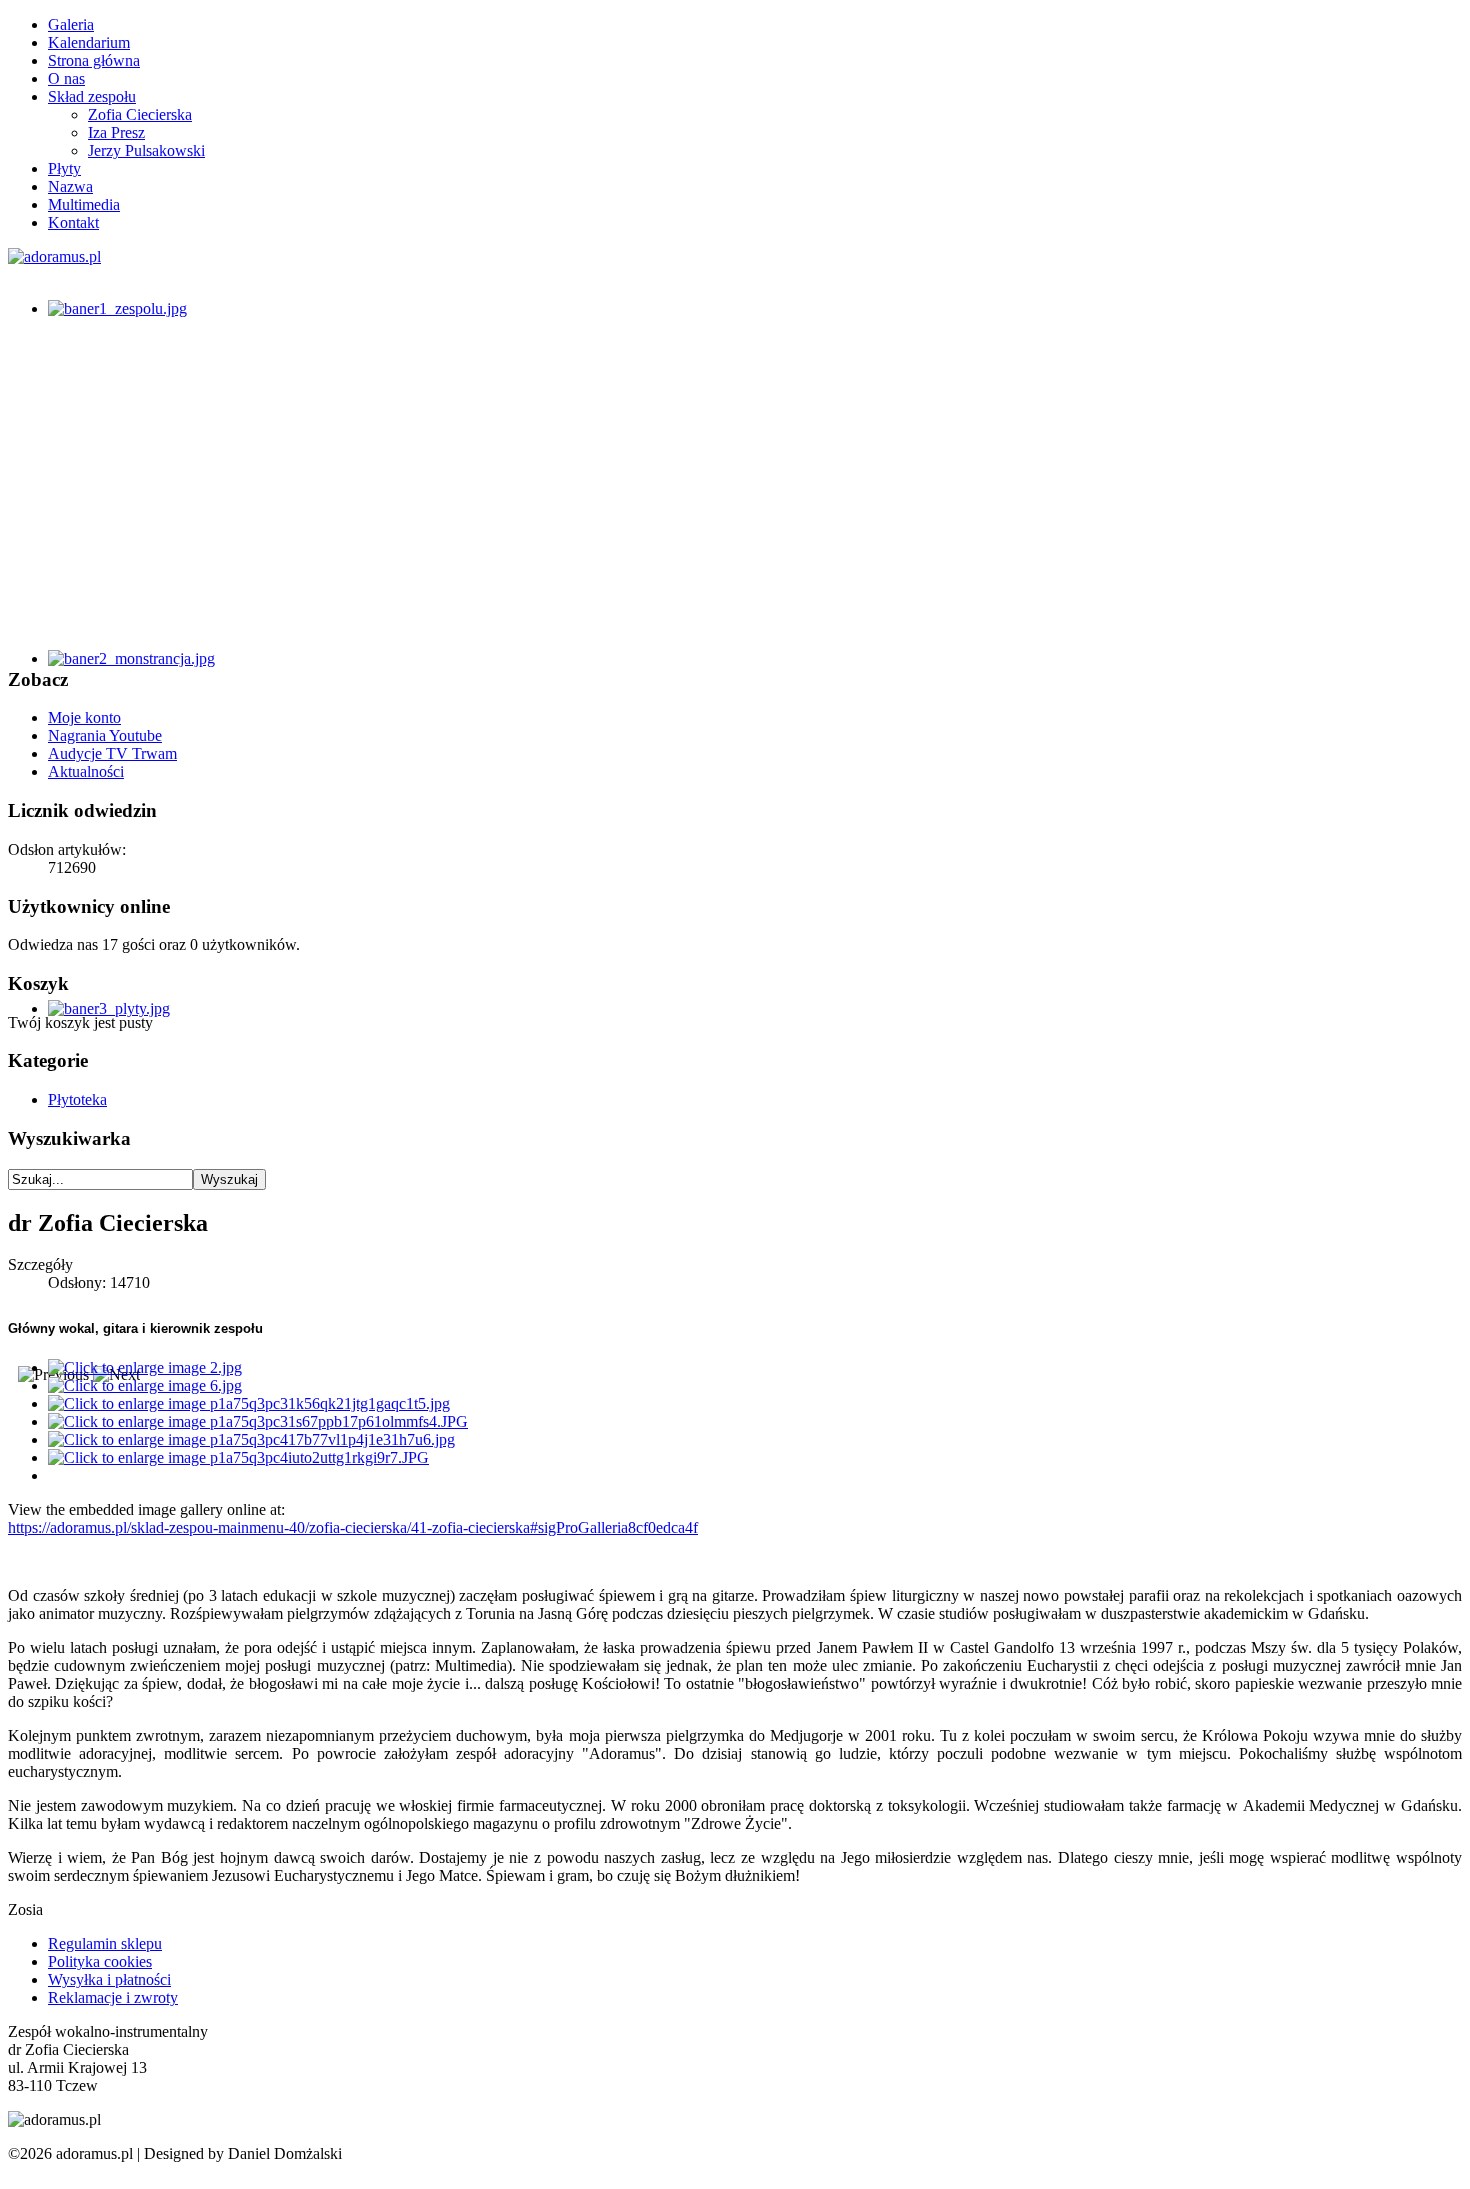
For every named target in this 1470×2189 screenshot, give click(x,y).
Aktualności (86, 771)
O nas (66, 78)
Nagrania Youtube (105, 735)
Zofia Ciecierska (140, 114)
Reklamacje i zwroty (113, 1997)
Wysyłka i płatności (109, 1979)
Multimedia (84, 204)
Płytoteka (77, 1099)
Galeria (71, 24)
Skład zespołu (92, 96)
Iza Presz (116, 132)
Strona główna (94, 60)
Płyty (64, 168)
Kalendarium (89, 42)
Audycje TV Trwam (112, 753)
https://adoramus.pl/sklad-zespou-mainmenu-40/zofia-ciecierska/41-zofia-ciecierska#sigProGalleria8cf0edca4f (353, 1527)
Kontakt (73, 222)
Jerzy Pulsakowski (146, 150)
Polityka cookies (100, 1961)
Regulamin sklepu (105, 1943)
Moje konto (84, 717)
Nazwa (70, 186)
